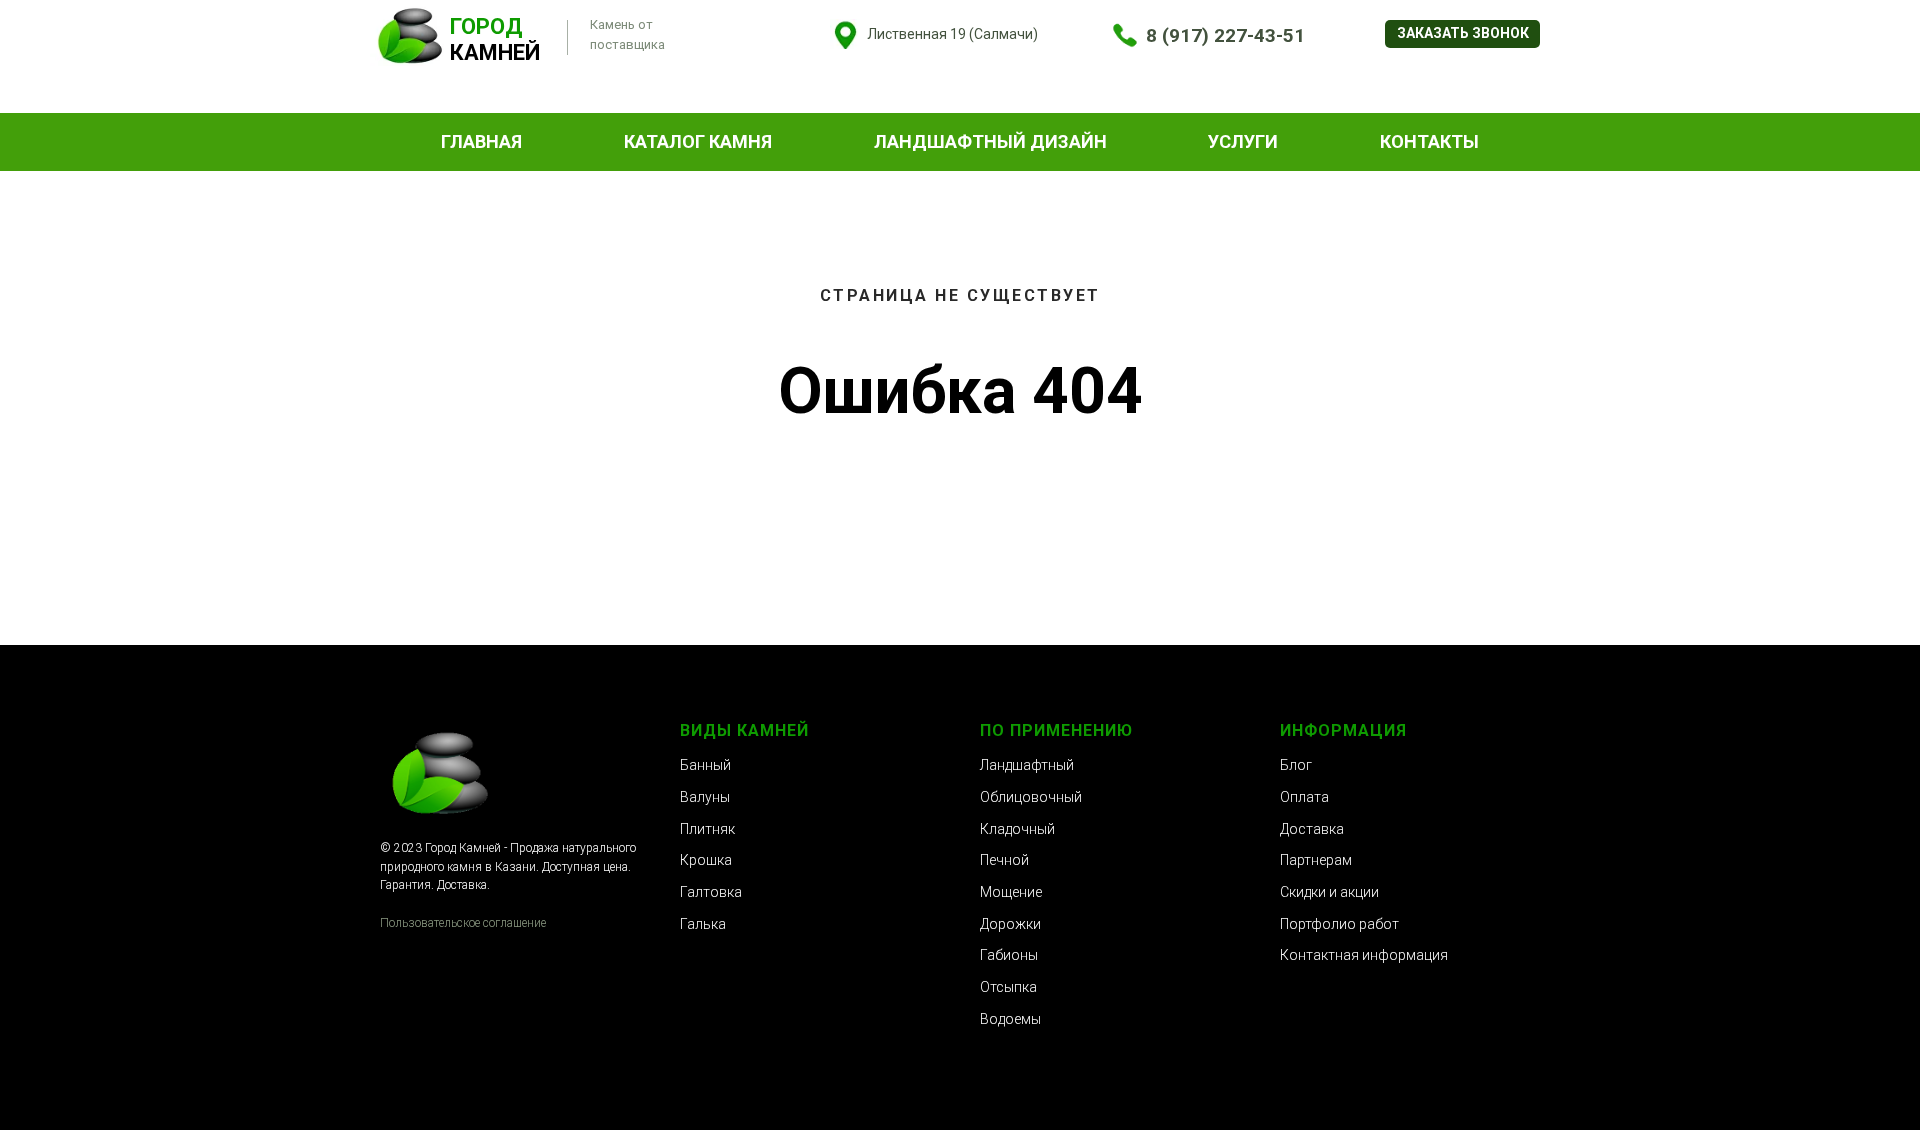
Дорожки (1010, 924)
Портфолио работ (1339, 924)
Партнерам (1316, 860)
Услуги (1243, 141)
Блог (1296, 765)
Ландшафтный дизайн (990, 141)
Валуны (705, 797)
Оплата (1304, 797)
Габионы (1009, 955)
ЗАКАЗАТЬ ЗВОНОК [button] (1463, 33)
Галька (703, 924)
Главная (481, 141)
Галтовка (711, 892)
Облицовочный (1031, 797)
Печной (1004, 860)
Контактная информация (1364, 955)
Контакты (1429, 141)
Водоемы (1010, 1019)
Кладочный (1017, 829)
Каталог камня (698, 141)
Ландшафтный (1027, 765)
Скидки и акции (1329, 892)
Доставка (1312, 829)
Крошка (706, 860)
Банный (705, 765)
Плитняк (707, 829)
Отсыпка (1008, 987)
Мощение (1011, 892)
